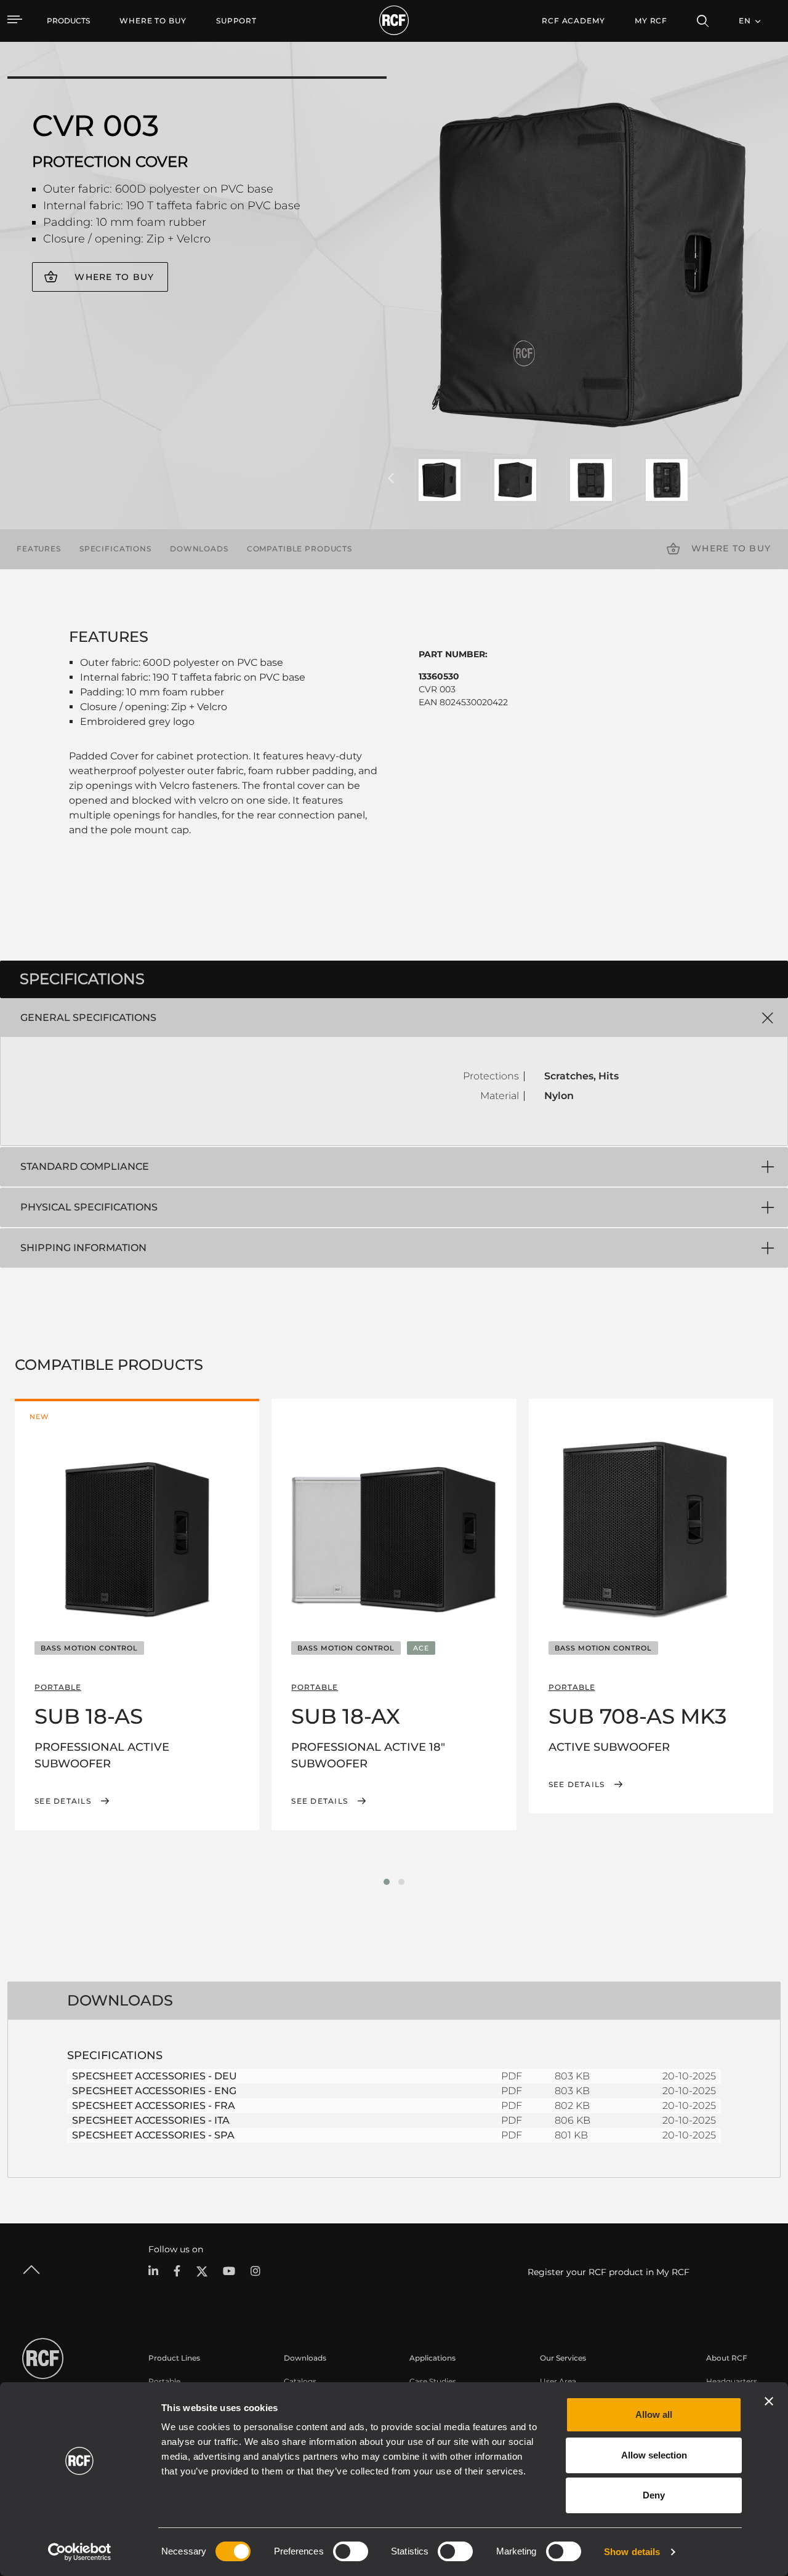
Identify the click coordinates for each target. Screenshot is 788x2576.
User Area (558, 2381)
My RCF (651, 21)
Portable (164, 2381)
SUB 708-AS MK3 (637, 1716)
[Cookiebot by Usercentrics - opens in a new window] (80, 2552)
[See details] (137, 1529)
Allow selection (654, 2455)
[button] (387, 1882)
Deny (654, 2495)
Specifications (115, 549)
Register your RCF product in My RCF (609, 2272)
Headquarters (732, 2381)
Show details (632, 2552)
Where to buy (114, 277)
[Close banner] (769, 2401)
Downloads (199, 549)
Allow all (654, 2414)
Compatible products (300, 549)
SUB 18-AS (89, 1716)
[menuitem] (153, 21)
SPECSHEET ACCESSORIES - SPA (153, 2135)
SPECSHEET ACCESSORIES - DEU (155, 2076)
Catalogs (300, 2381)
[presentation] (391, 479)
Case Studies (433, 2381)
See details (63, 1801)
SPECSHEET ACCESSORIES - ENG (154, 2091)
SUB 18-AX (346, 1716)
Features (39, 549)
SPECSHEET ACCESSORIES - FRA (154, 2106)
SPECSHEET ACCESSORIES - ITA (151, 2120)
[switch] (351, 2551)
